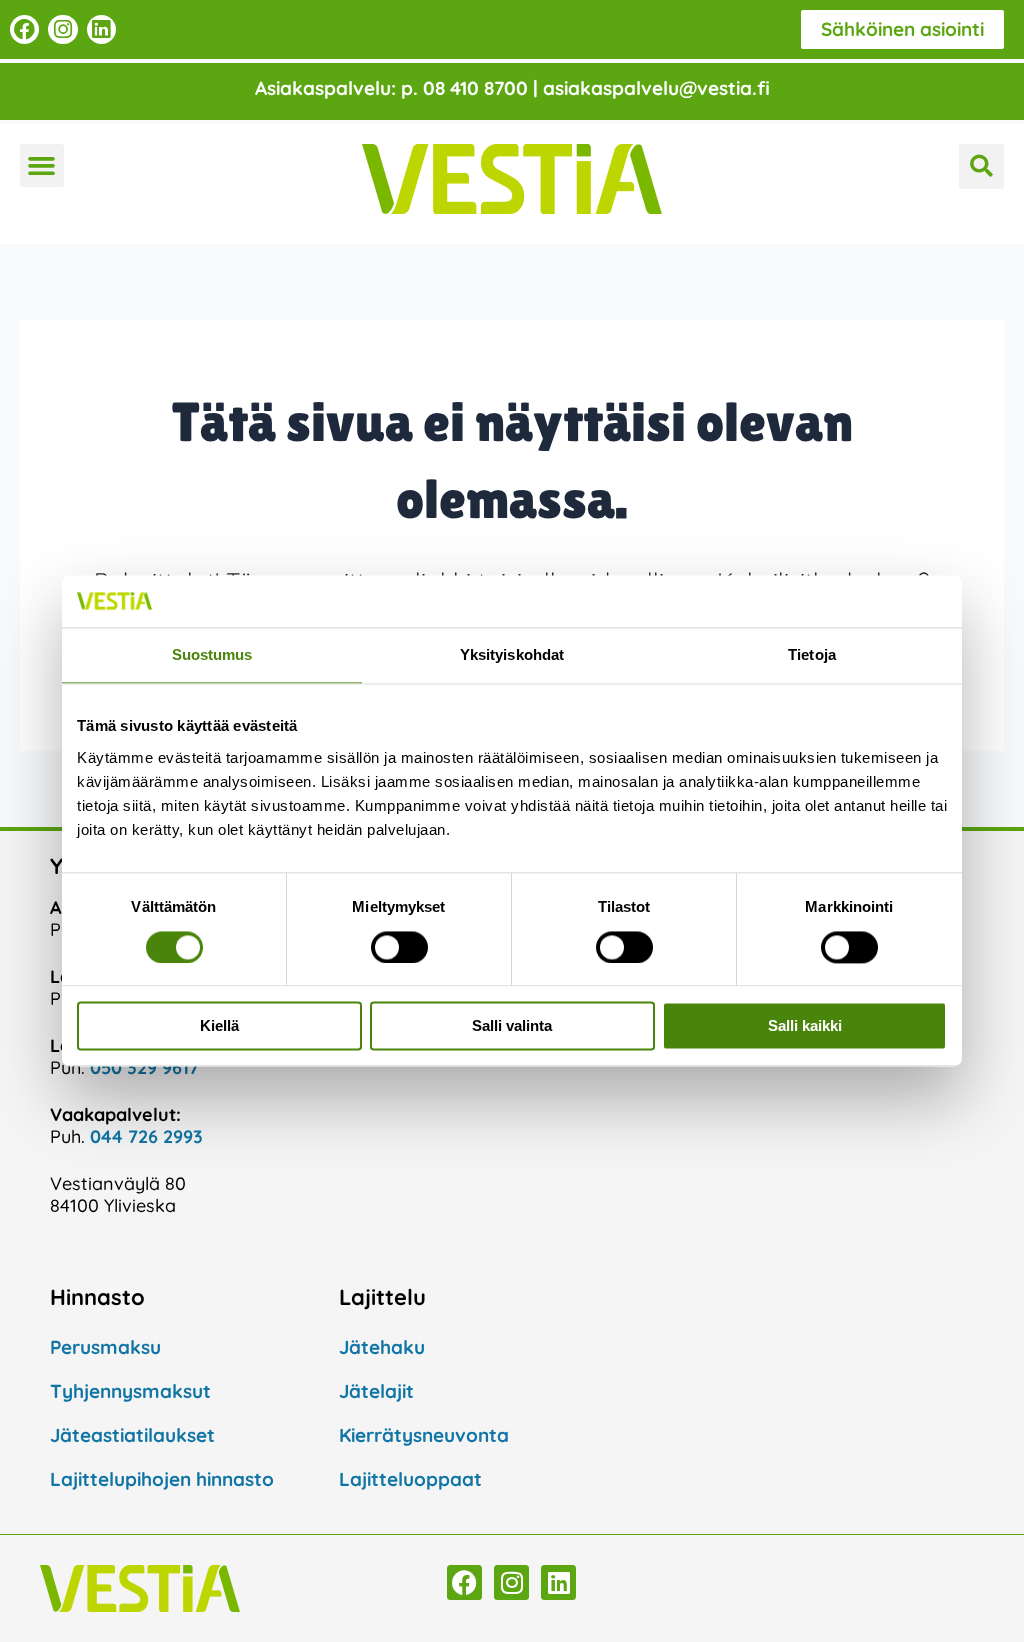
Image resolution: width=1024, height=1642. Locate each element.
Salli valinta (512, 1026)
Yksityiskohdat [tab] (512, 655)
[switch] (399, 947)
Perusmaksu (105, 1347)
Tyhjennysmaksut (130, 1391)
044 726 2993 (146, 1136)
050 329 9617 (144, 1067)
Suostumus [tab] (212, 655)
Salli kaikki (805, 1026)
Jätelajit (376, 1391)
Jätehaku (382, 1347)
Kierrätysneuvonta (424, 1435)
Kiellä (219, 1026)
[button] (42, 166)
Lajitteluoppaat (410, 1479)
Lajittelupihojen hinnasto (162, 1479)
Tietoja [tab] (812, 655)
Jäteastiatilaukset (132, 1435)
